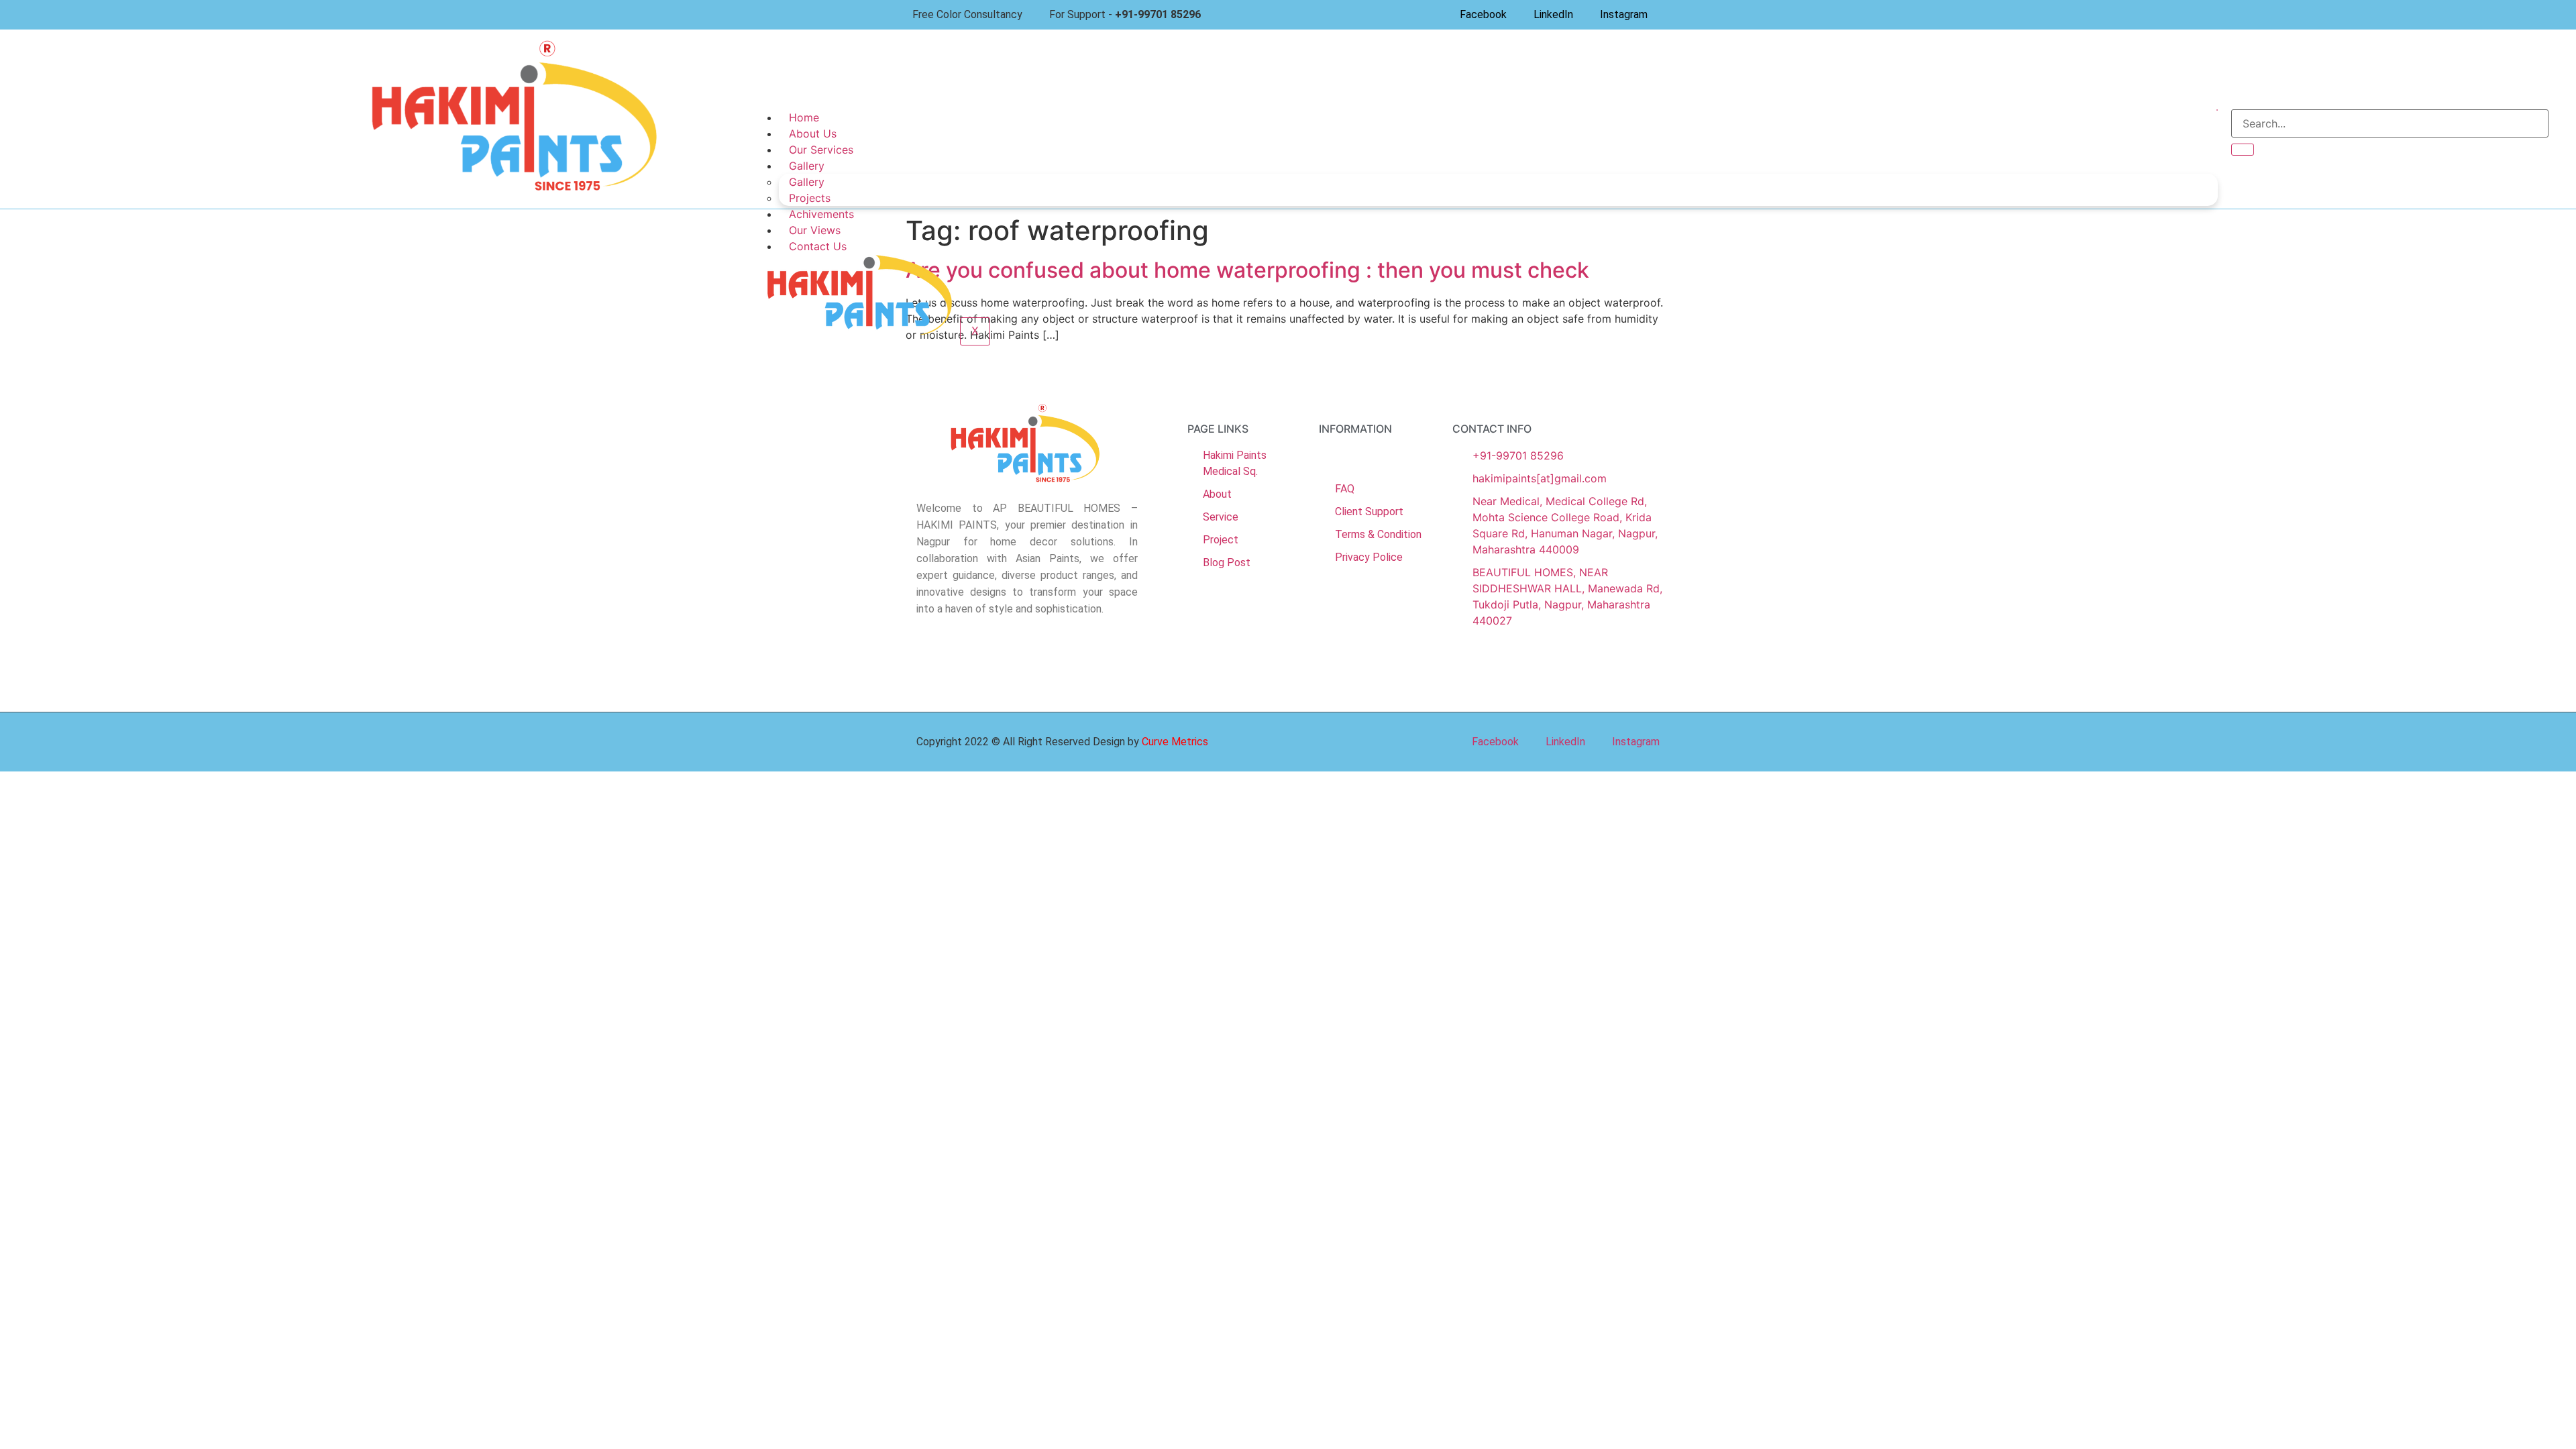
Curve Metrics (1175, 742)
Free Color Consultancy (967, 14)
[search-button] (2243, 150)
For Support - (1125, 14)
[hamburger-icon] (2217, 110)
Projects (810, 198)
